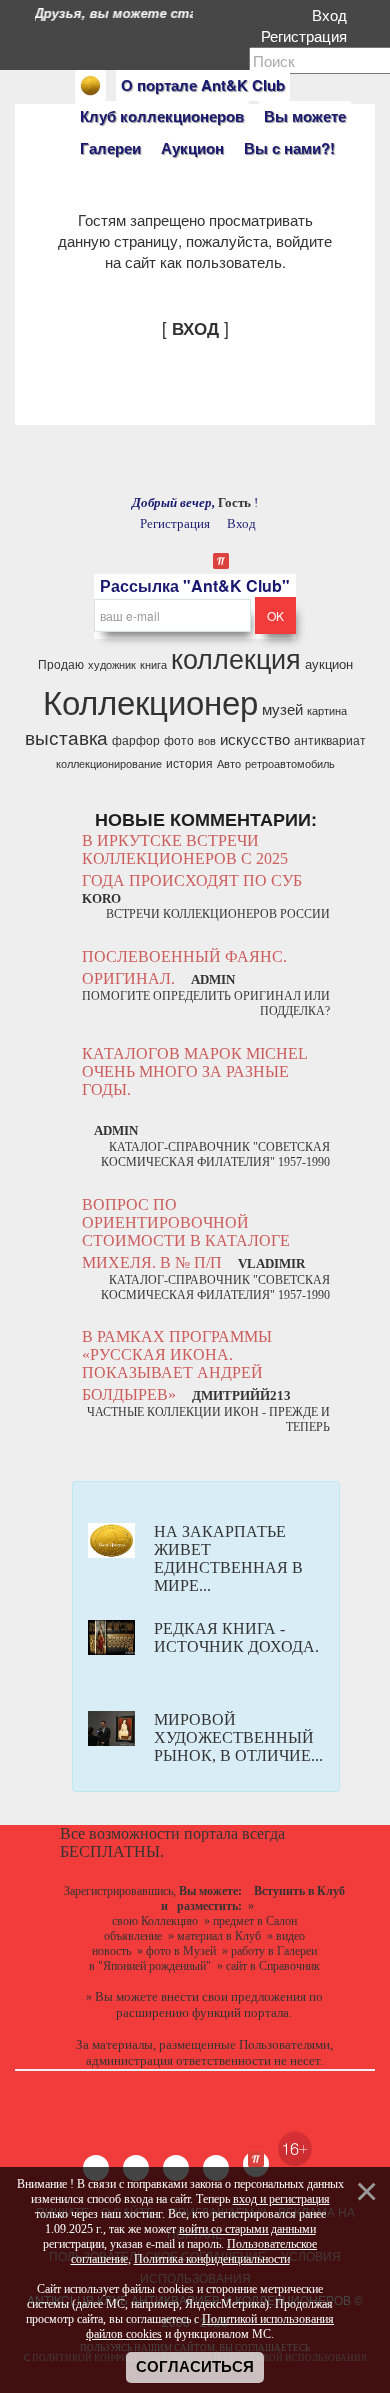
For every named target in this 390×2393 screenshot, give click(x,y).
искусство (255, 738)
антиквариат (330, 739)
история (189, 762)
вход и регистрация (281, 2199)
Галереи (110, 148)
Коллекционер (150, 700)
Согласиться (195, 2367)
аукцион (329, 663)
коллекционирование (109, 763)
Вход (333, 14)
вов (207, 740)
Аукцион (192, 148)
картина (327, 710)
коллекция (236, 657)
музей (282, 708)
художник (112, 664)
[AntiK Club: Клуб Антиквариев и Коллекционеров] (90, 85)
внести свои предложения (233, 1996)
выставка (66, 737)
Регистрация (308, 35)
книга (153, 664)
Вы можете (305, 116)
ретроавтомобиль (290, 763)
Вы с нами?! (289, 148)
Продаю (61, 663)
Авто (229, 763)
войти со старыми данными (247, 2229)
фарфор (136, 739)
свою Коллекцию (155, 1921)
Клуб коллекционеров (162, 116)
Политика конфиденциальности (212, 2259)
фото (179, 739)
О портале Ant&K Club (203, 85)
